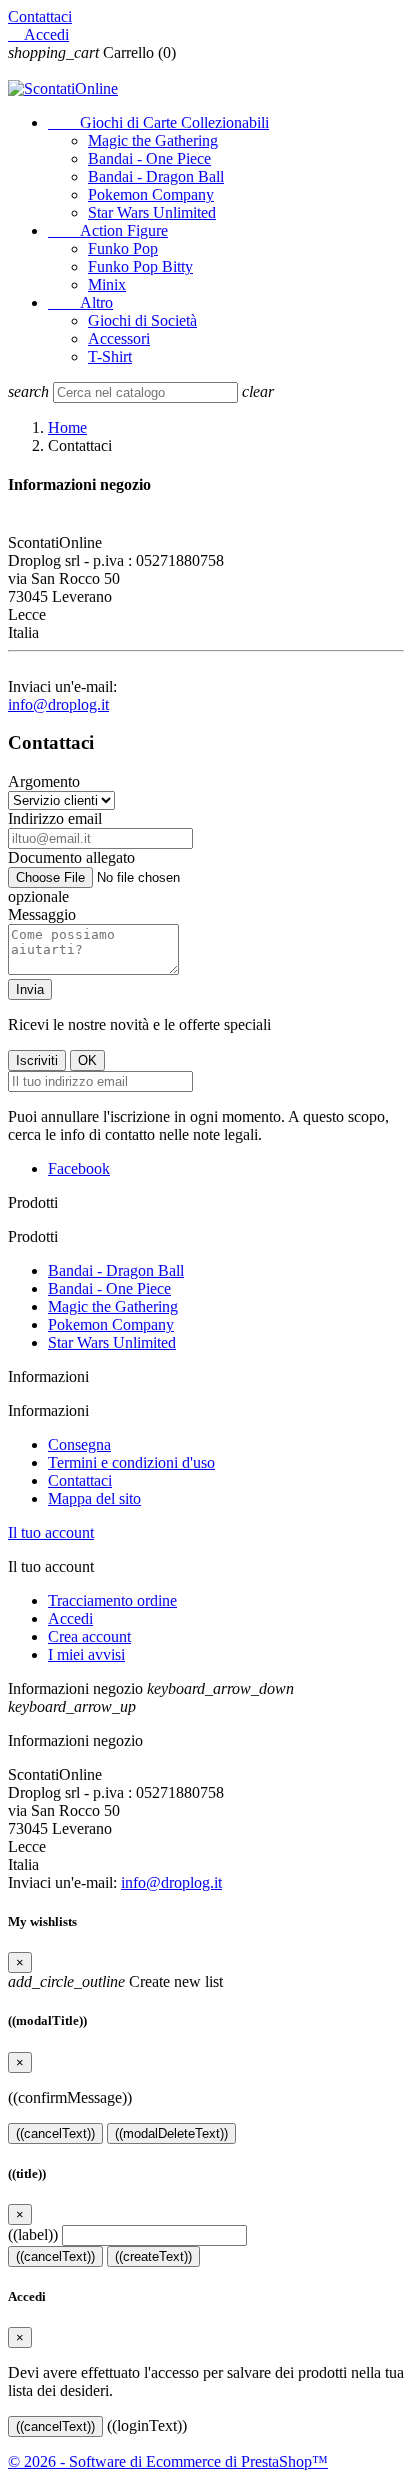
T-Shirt (110, 356)
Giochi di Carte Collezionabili (158, 122)
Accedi (70, 1618)
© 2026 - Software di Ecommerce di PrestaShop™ (168, 2461)
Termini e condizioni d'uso (131, 1462)
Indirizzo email (55, 818)
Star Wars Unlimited (152, 212)
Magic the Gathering (153, 140)
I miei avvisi (86, 1654)
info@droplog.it (58, 704)
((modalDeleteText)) (171, 2133)
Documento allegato (71, 857)
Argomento (44, 781)
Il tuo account (51, 1532)
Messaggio (42, 914)
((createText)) (153, 2256)
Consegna (79, 1444)
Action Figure (108, 230)
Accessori (119, 338)
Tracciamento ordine (112, 1600)
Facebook (79, 1168)
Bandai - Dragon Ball (156, 176)
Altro (80, 302)
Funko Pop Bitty (140, 266)
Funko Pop (123, 248)
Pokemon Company (151, 194)
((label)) (33, 2234)
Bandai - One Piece (149, 158)
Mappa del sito (94, 1498)
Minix (107, 284)
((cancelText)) (55, 2133)
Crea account (89, 1636)
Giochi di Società (142, 320)
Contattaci (40, 16)
